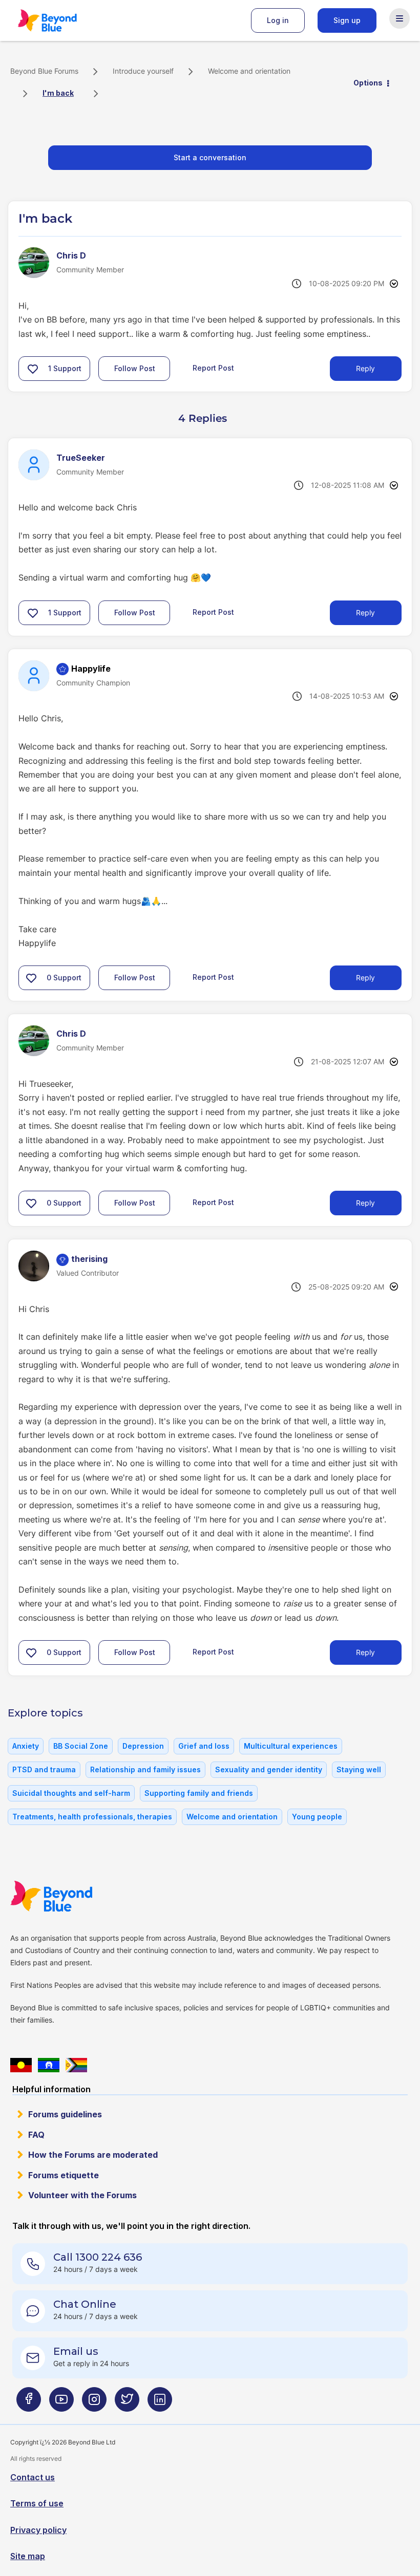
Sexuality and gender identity (269, 1769)
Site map (28, 2556)
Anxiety (26, 1746)
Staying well (359, 1769)
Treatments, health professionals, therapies (92, 1817)
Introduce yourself (143, 71)
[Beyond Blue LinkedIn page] (160, 2403)
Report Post (213, 368)
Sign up (347, 20)
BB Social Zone (81, 1746)
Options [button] (368, 83)
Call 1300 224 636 (98, 2257)
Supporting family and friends (199, 1793)
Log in (278, 20)
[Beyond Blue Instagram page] (94, 2403)
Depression (143, 1746)
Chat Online (85, 2304)
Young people (317, 1817)
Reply (365, 368)
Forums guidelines (65, 2114)
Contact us (33, 2477)
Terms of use (37, 2503)
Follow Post (135, 368)
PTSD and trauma (44, 1769)
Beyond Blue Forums (61, 20)
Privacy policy (38, 2530)
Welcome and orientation (249, 71)
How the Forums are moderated (93, 2155)
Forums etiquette (64, 2175)
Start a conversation (210, 157)
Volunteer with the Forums (82, 2195)
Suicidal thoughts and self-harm (71, 1793)
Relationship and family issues (145, 1769)
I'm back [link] (58, 93)
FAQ (36, 2135)
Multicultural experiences (291, 1746)
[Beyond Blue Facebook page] (29, 2403)
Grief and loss (204, 1746)
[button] (33, 369)
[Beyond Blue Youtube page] (61, 2403)
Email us (76, 2351)
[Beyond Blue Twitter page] (127, 2403)
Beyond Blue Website (72, 1896)
